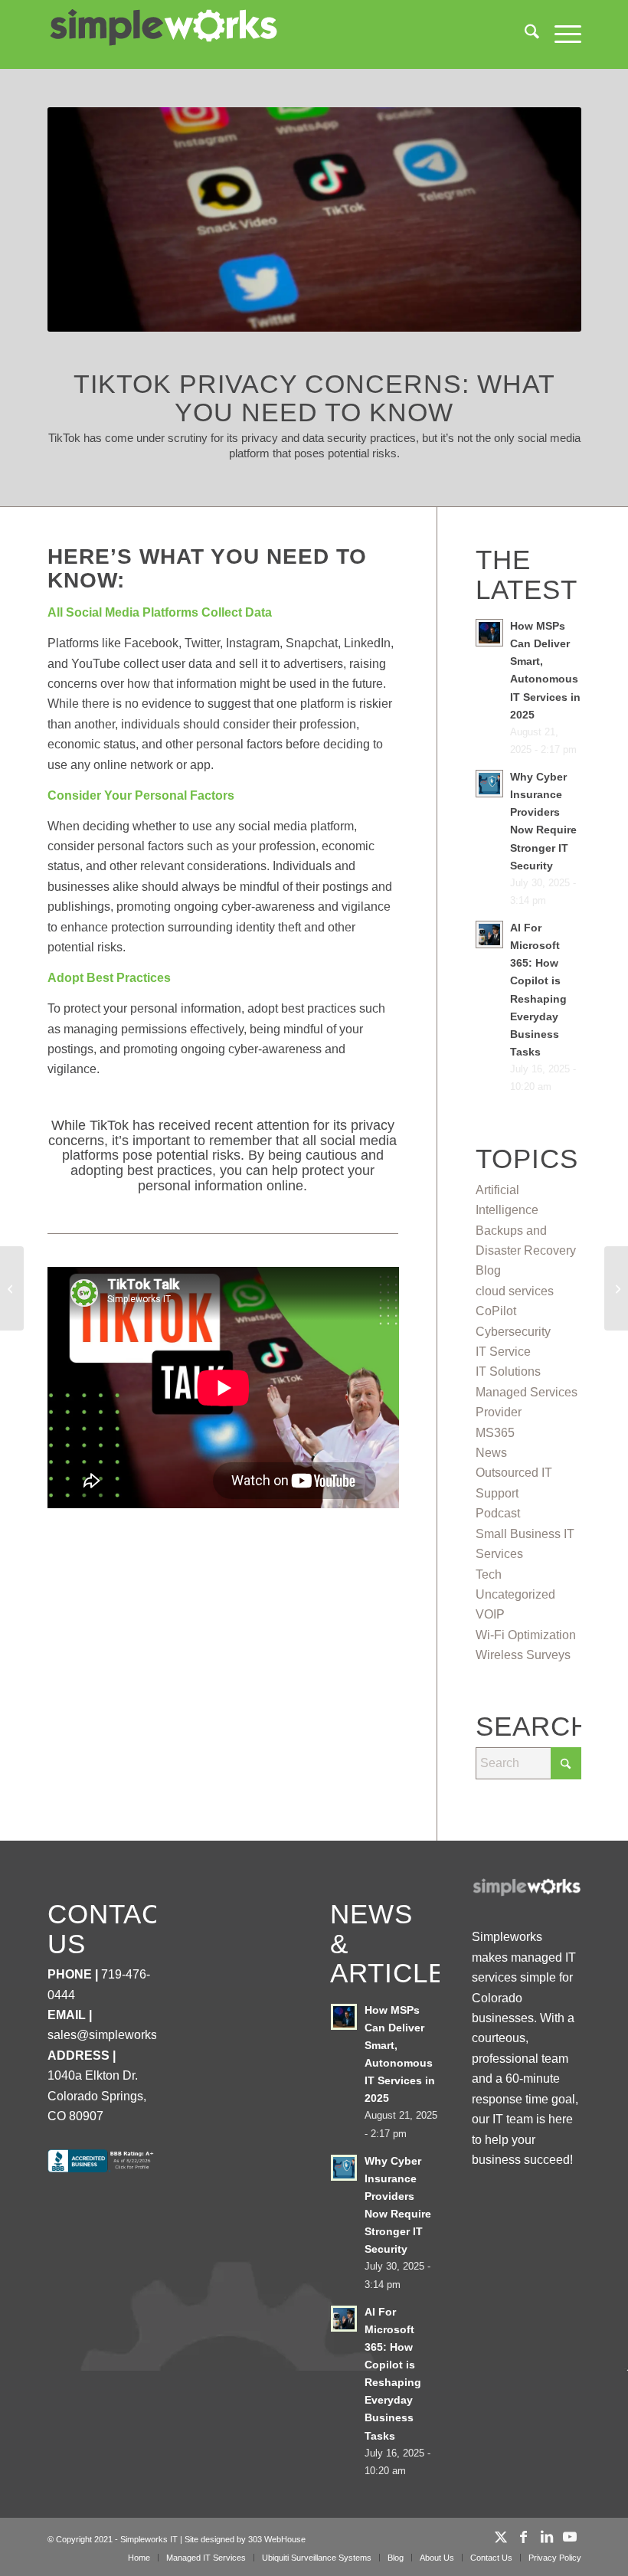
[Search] (524, 34)
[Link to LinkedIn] (547, 2537)
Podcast (498, 1513)
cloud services (515, 1291)
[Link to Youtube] (570, 2537)
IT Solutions (508, 1371)
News (491, 1453)
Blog (488, 1270)
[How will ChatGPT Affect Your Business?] (12, 1288)
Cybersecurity (513, 1332)
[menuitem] (524, 34)
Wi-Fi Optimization (526, 1635)
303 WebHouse (277, 2539)
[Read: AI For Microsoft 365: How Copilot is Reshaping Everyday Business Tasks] (489, 934)
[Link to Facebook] (524, 2537)
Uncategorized (515, 1594)
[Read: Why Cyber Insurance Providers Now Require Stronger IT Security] (489, 784)
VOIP (490, 1614)
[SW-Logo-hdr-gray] (162, 28)
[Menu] (560, 34)
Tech (489, 1574)
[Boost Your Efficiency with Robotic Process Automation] (616, 1288)
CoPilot (496, 1311)
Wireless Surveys (523, 1655)
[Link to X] (501, 2537)
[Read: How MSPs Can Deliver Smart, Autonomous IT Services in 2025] (489, 633)
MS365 (495, 1433)
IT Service (503, 1352)
